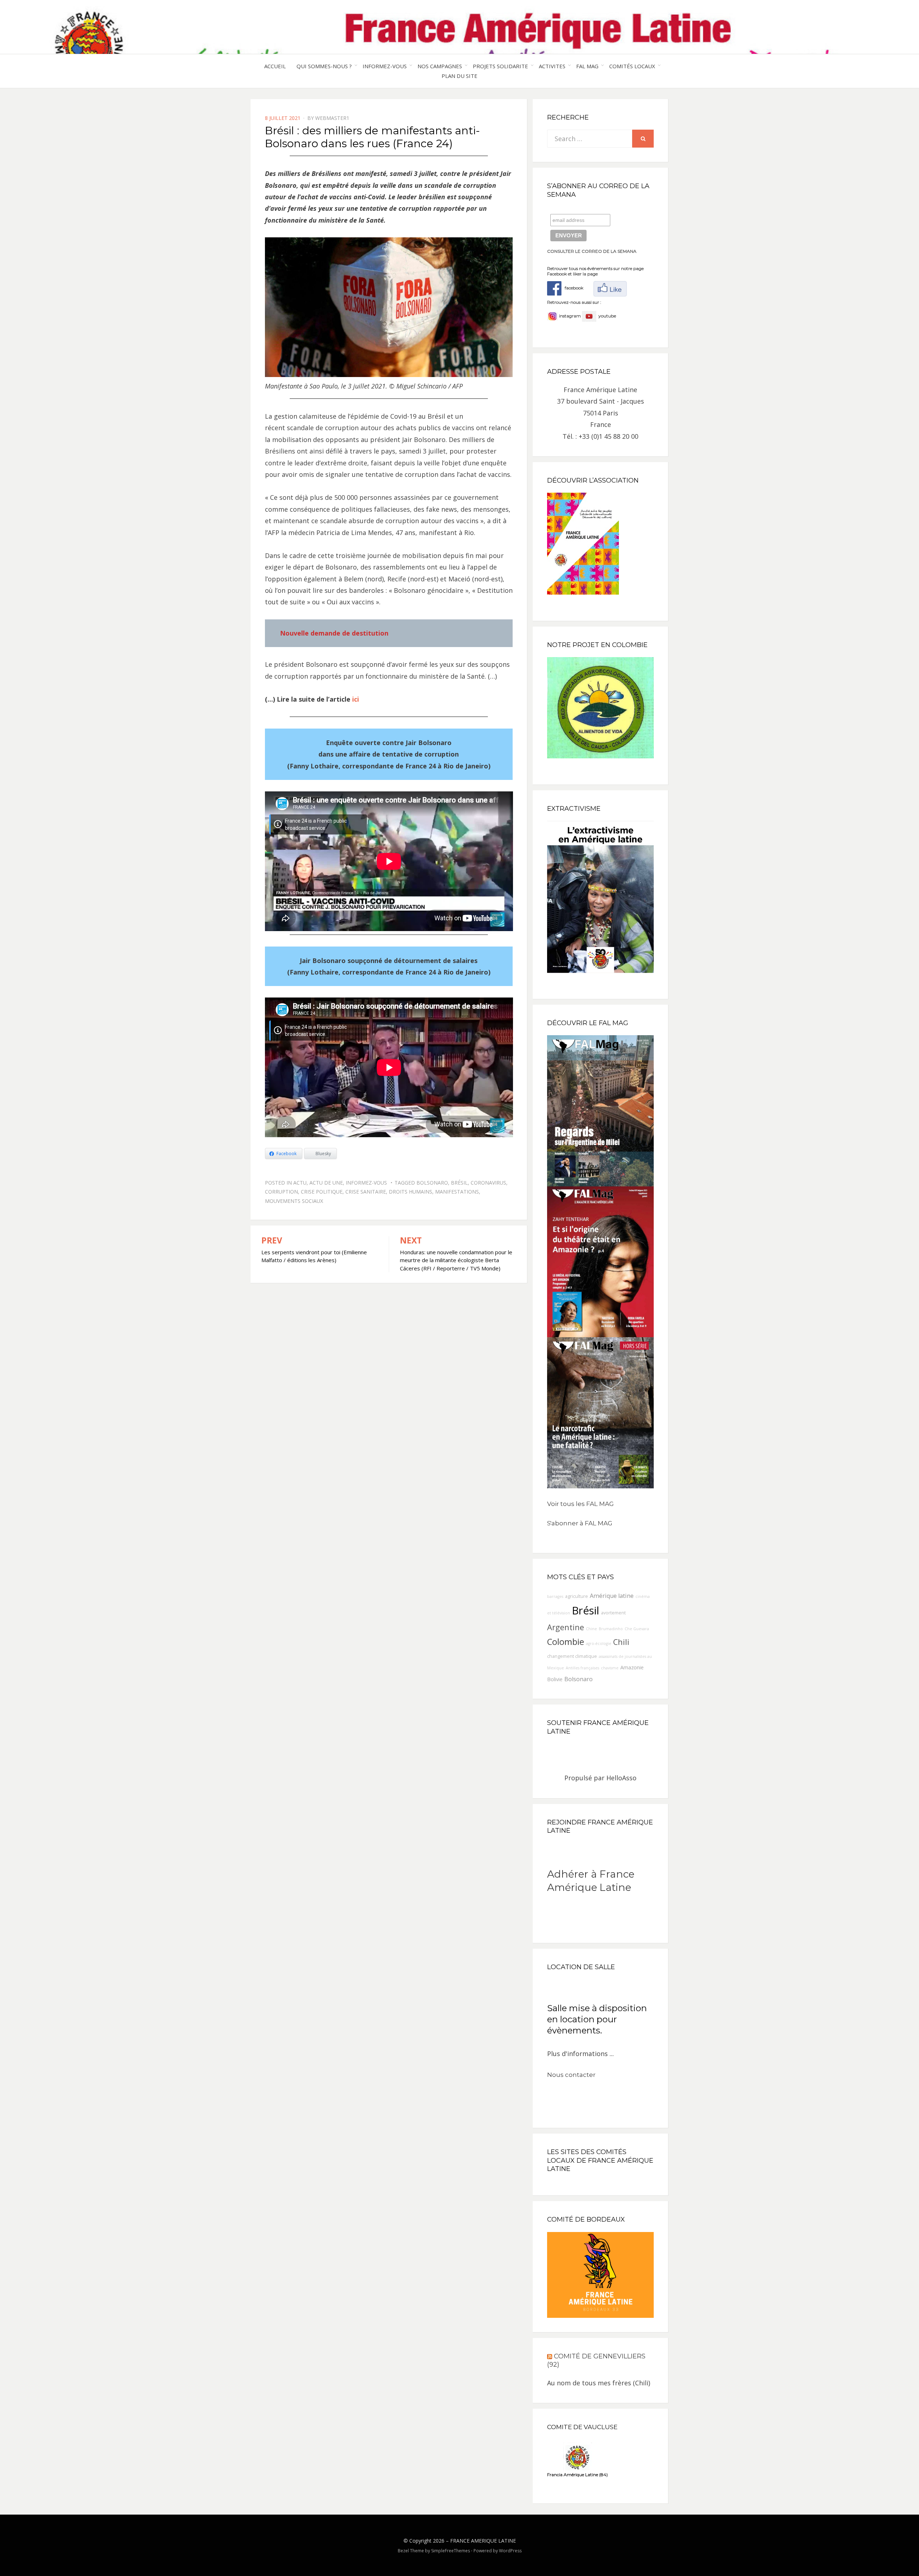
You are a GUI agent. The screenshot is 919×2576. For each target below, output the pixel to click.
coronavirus (488, 1183)
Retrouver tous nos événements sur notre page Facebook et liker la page (595, 271)
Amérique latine (612, 1596)
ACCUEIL (275, 66)
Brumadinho (611, 1629)
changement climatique (572, 1656)
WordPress (510, 2551)
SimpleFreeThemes (451, 2551)
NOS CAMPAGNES (440, 66)
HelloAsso (621, 1778)
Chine (591, 1629)
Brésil (459, 1183)
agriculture (577, 1596)
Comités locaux (632, 66)
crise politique (322, 1192)
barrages (555, 1596)
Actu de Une (326, 1183)
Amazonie (632, 1667)
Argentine (566, 1627)
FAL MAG (587, 66)
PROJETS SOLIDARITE (500, 66)
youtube (606, 316)
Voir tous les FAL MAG (580, 1504)
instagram (570, 316)
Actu (300, 1183)
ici (356, 699)
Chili (621, 1642)
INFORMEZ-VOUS (385, 66)
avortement (613, 1613)
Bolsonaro (432, 1183)
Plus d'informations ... (580, 2054)
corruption (281, 1192)
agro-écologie (599, 1643)
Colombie (566, 1642)
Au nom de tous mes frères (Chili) (599, 2383)
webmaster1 (332, 118)
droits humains (410, 1192)
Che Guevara (637, 1629)
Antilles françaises (582, 1668)
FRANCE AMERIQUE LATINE (483, 2541)
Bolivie (555, 1679)
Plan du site (459, 76)
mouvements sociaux (294, 1201)
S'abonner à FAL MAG (580, 1523)
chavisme (610, 1668)
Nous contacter (571, 2075)
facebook (572, 288)
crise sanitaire (366, 1192)
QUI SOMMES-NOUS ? (324, 66)
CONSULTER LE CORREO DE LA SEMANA (592, 251)
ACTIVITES (552, 66)
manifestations (457, 1192)
